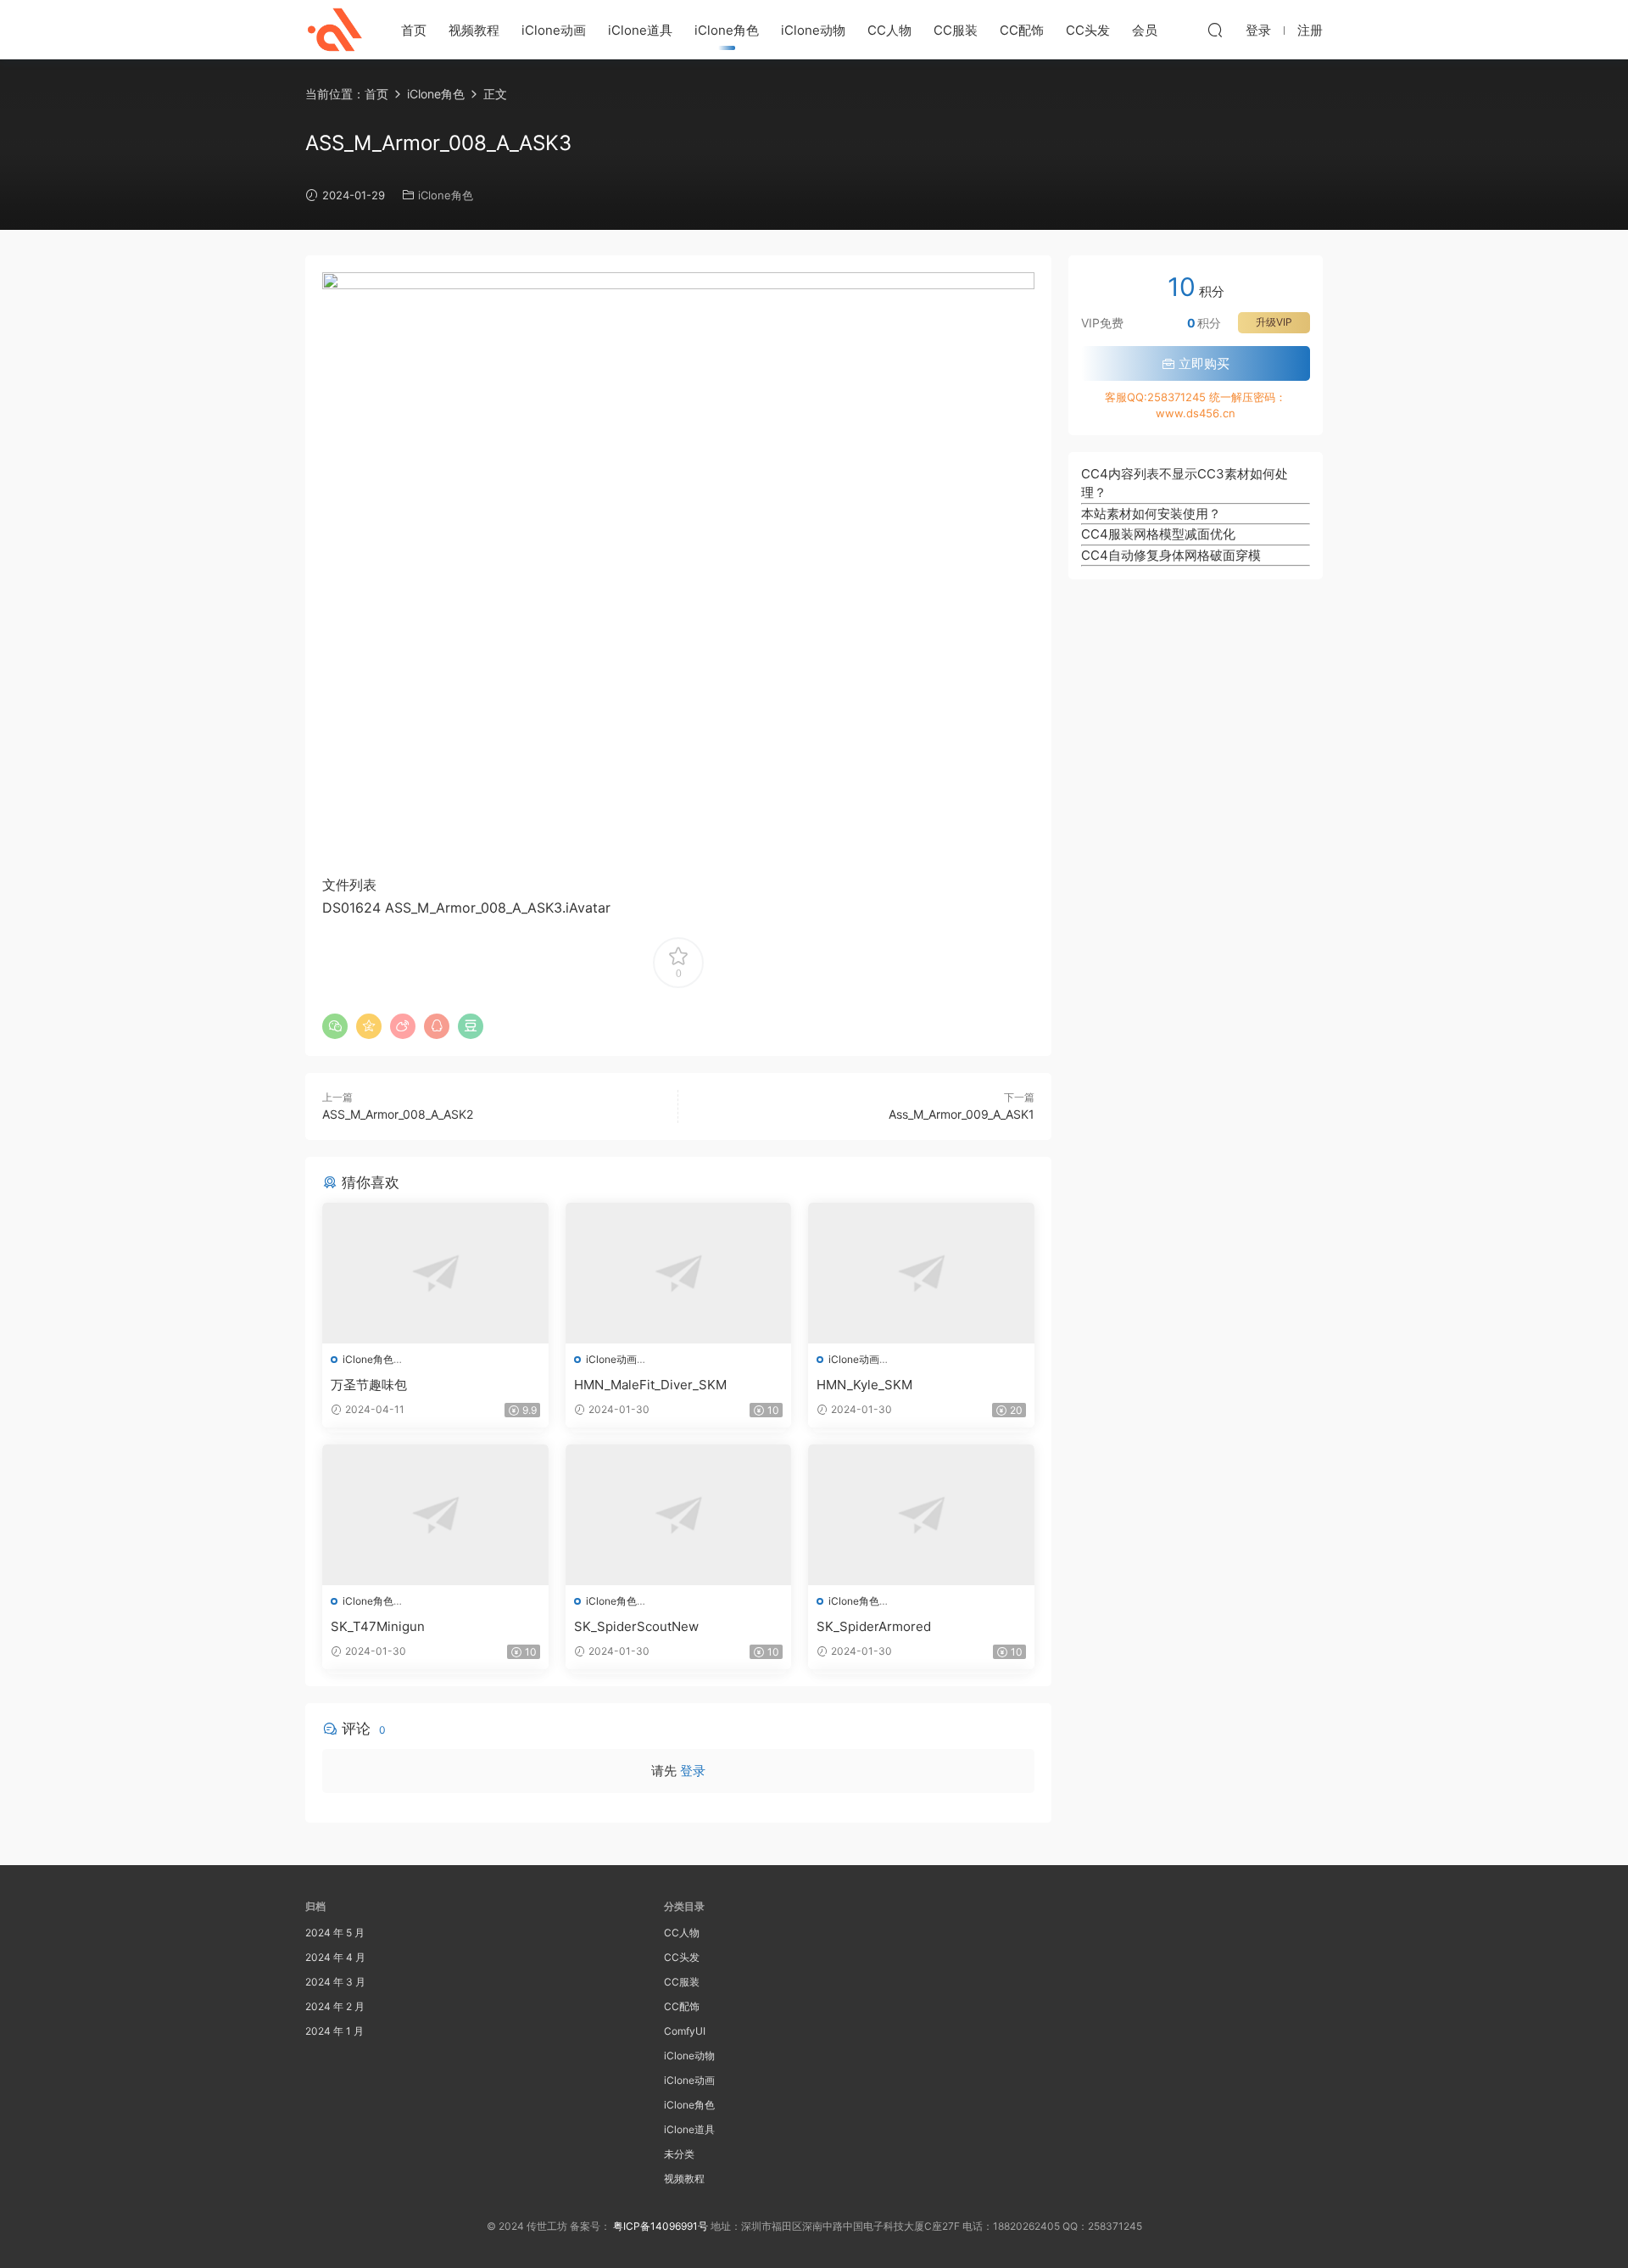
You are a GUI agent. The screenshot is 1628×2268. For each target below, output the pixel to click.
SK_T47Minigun (378, 1626)
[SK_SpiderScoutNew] (679, 1515)
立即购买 (1202, 363)
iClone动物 (813, 30)
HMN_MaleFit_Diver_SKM (650, 1385)
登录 (693, 1771)
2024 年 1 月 (335, 2031)
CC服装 (956, 30)
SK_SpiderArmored (874, 1626)
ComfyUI (685, 2031)
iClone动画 (554, 30)
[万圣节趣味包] (435, 1273)
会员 (1145, 30)
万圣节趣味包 (369, 1385)
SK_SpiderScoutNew (636, 1626)
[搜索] (1215, 30)
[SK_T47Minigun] (435, 1515)
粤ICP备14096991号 (661, 2226)
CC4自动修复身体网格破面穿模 (1171, 555)
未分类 (679, 2154)
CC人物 (889, 30)
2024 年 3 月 (335, 1982)
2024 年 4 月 (335, 1957)
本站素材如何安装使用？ (1151, 514)
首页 (414, 30)
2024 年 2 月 (335, 2006)
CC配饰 (1022, 30)
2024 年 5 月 (335, 1933)
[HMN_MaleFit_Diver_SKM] (679, 1273)
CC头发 (1088, 30)
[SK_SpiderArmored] (921, 1515)
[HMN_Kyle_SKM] (921, 1273)
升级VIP (1274, 322)
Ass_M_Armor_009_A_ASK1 (962, 1114)
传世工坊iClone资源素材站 (335, 30)
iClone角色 (727, 30)
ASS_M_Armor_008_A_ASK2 (398, 1114)
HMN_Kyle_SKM (864, 1385)
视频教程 (474, 30)
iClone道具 (640, 30)
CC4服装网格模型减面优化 (1158, 534)
